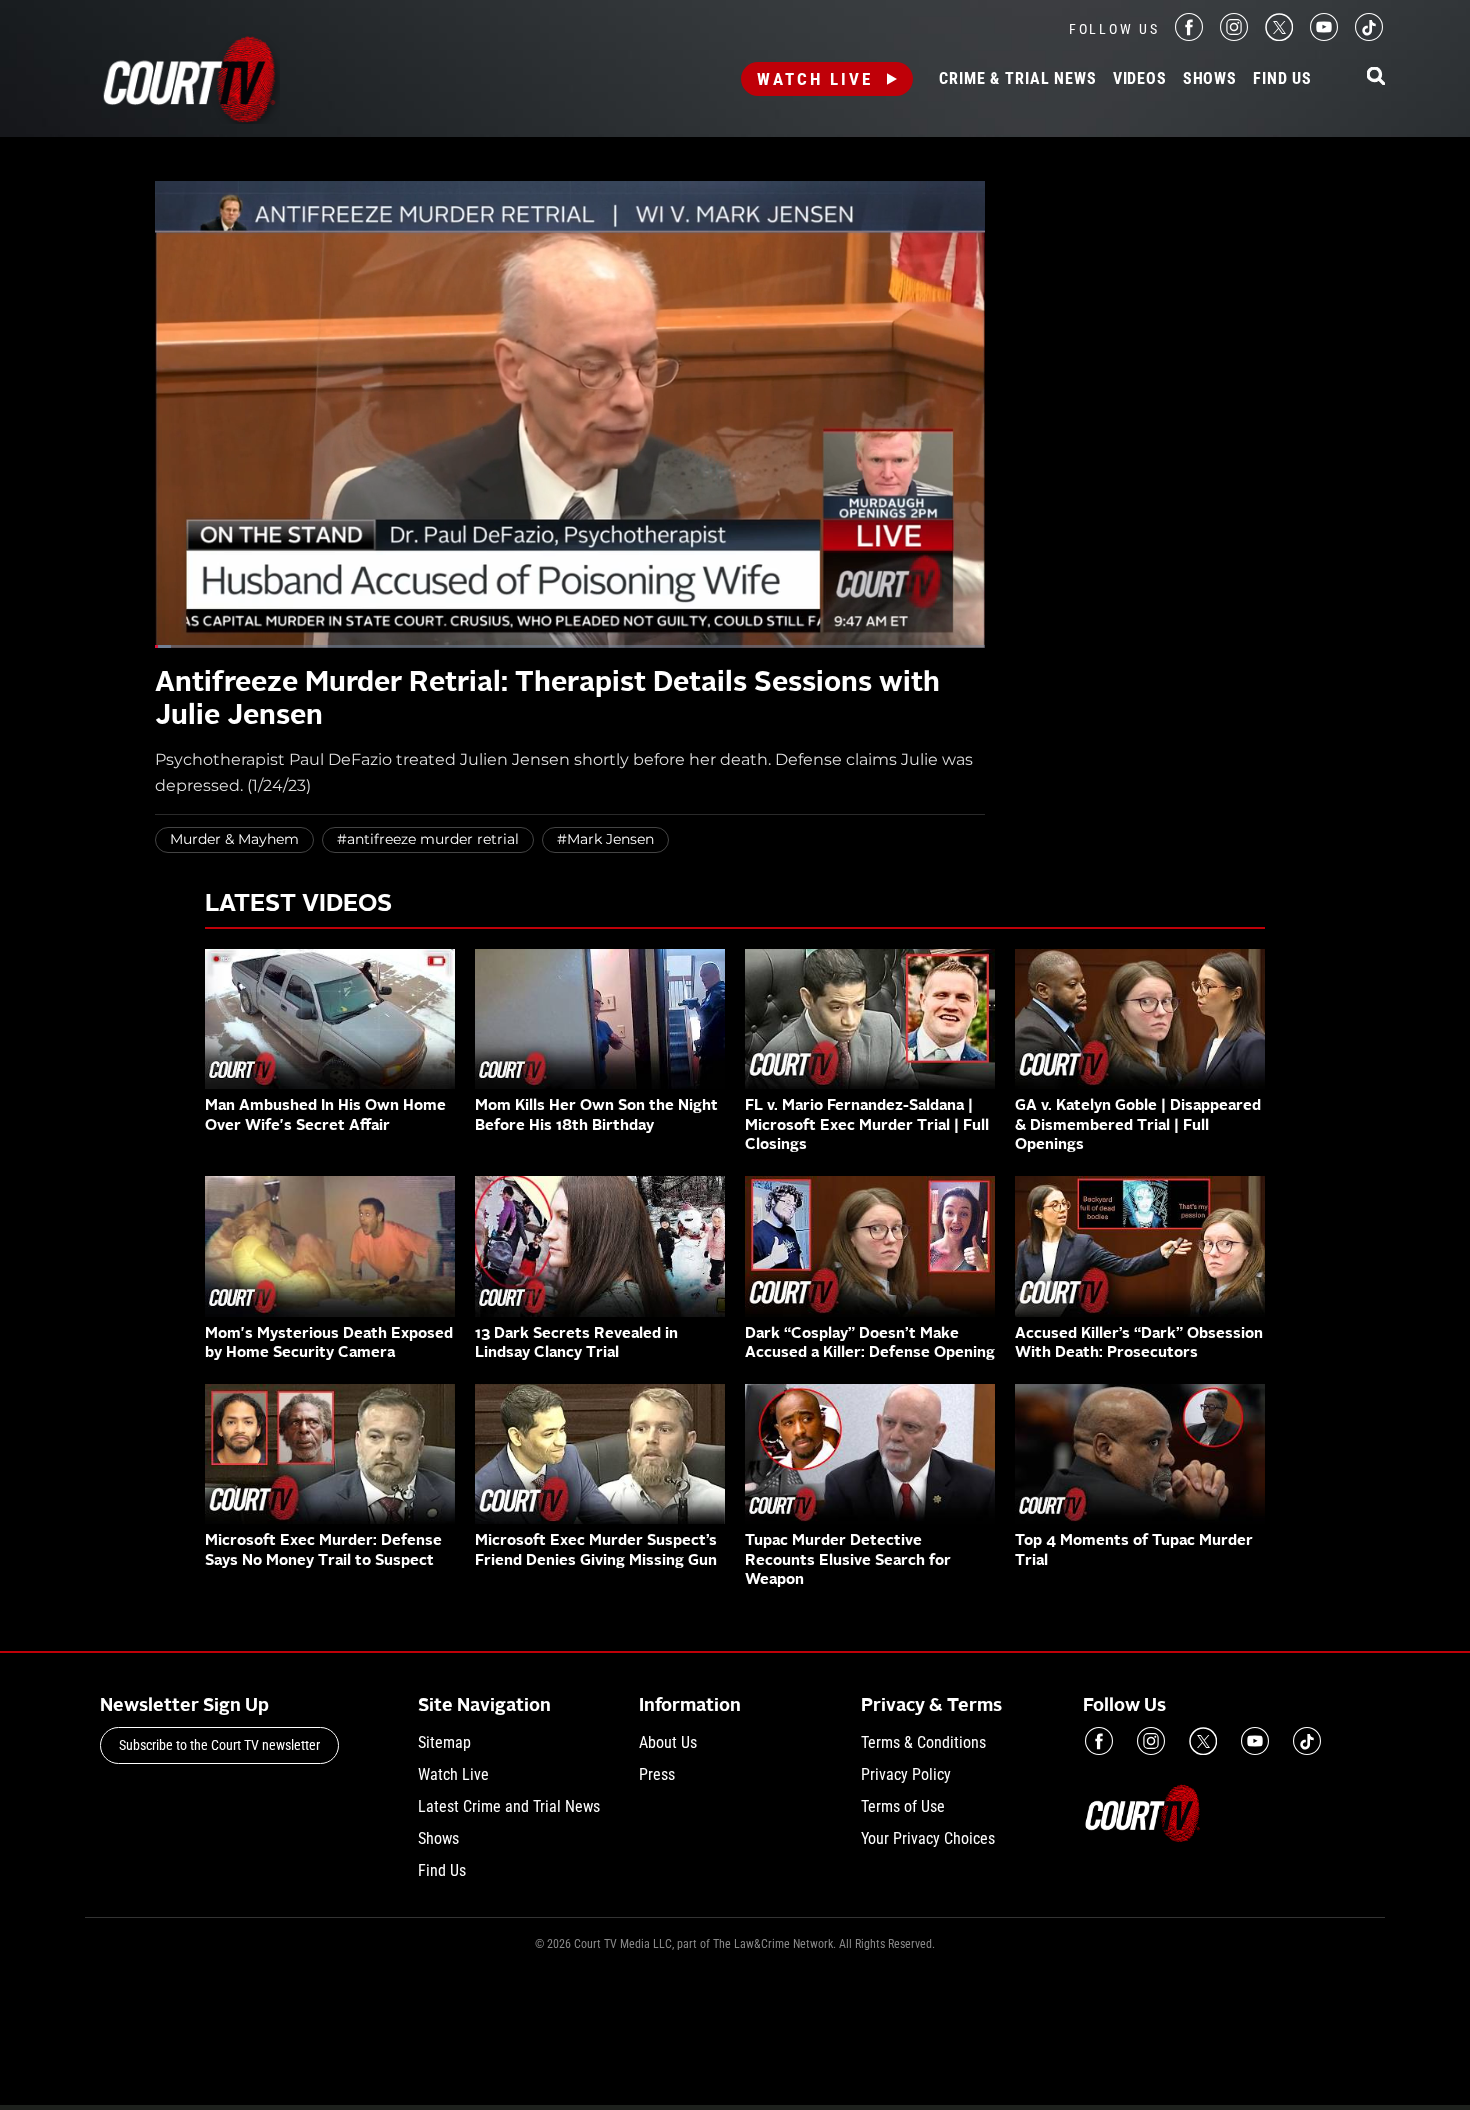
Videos (1140, 79)
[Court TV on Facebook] (1189, 35)
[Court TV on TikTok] (1369, 35)
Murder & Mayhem (234, 839)
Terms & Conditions (923, 1742)
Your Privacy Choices (928, 1838)
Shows (1210, 79)
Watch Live (815, 79)
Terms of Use (903, 1806)
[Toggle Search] (1376, 77)
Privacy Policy (906, 1774)
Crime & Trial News (1017, 79)
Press (657, 1774)
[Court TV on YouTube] (1324, 35)
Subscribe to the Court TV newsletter (219, 1745)
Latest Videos (298, 905)
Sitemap (444, 1742)
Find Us (1282, 79)
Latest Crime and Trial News (509, 1806)
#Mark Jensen (605, 839)
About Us (668, 1742)
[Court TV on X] (1279, 35)
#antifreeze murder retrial (428, 839)
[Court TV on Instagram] (1234, 35)
